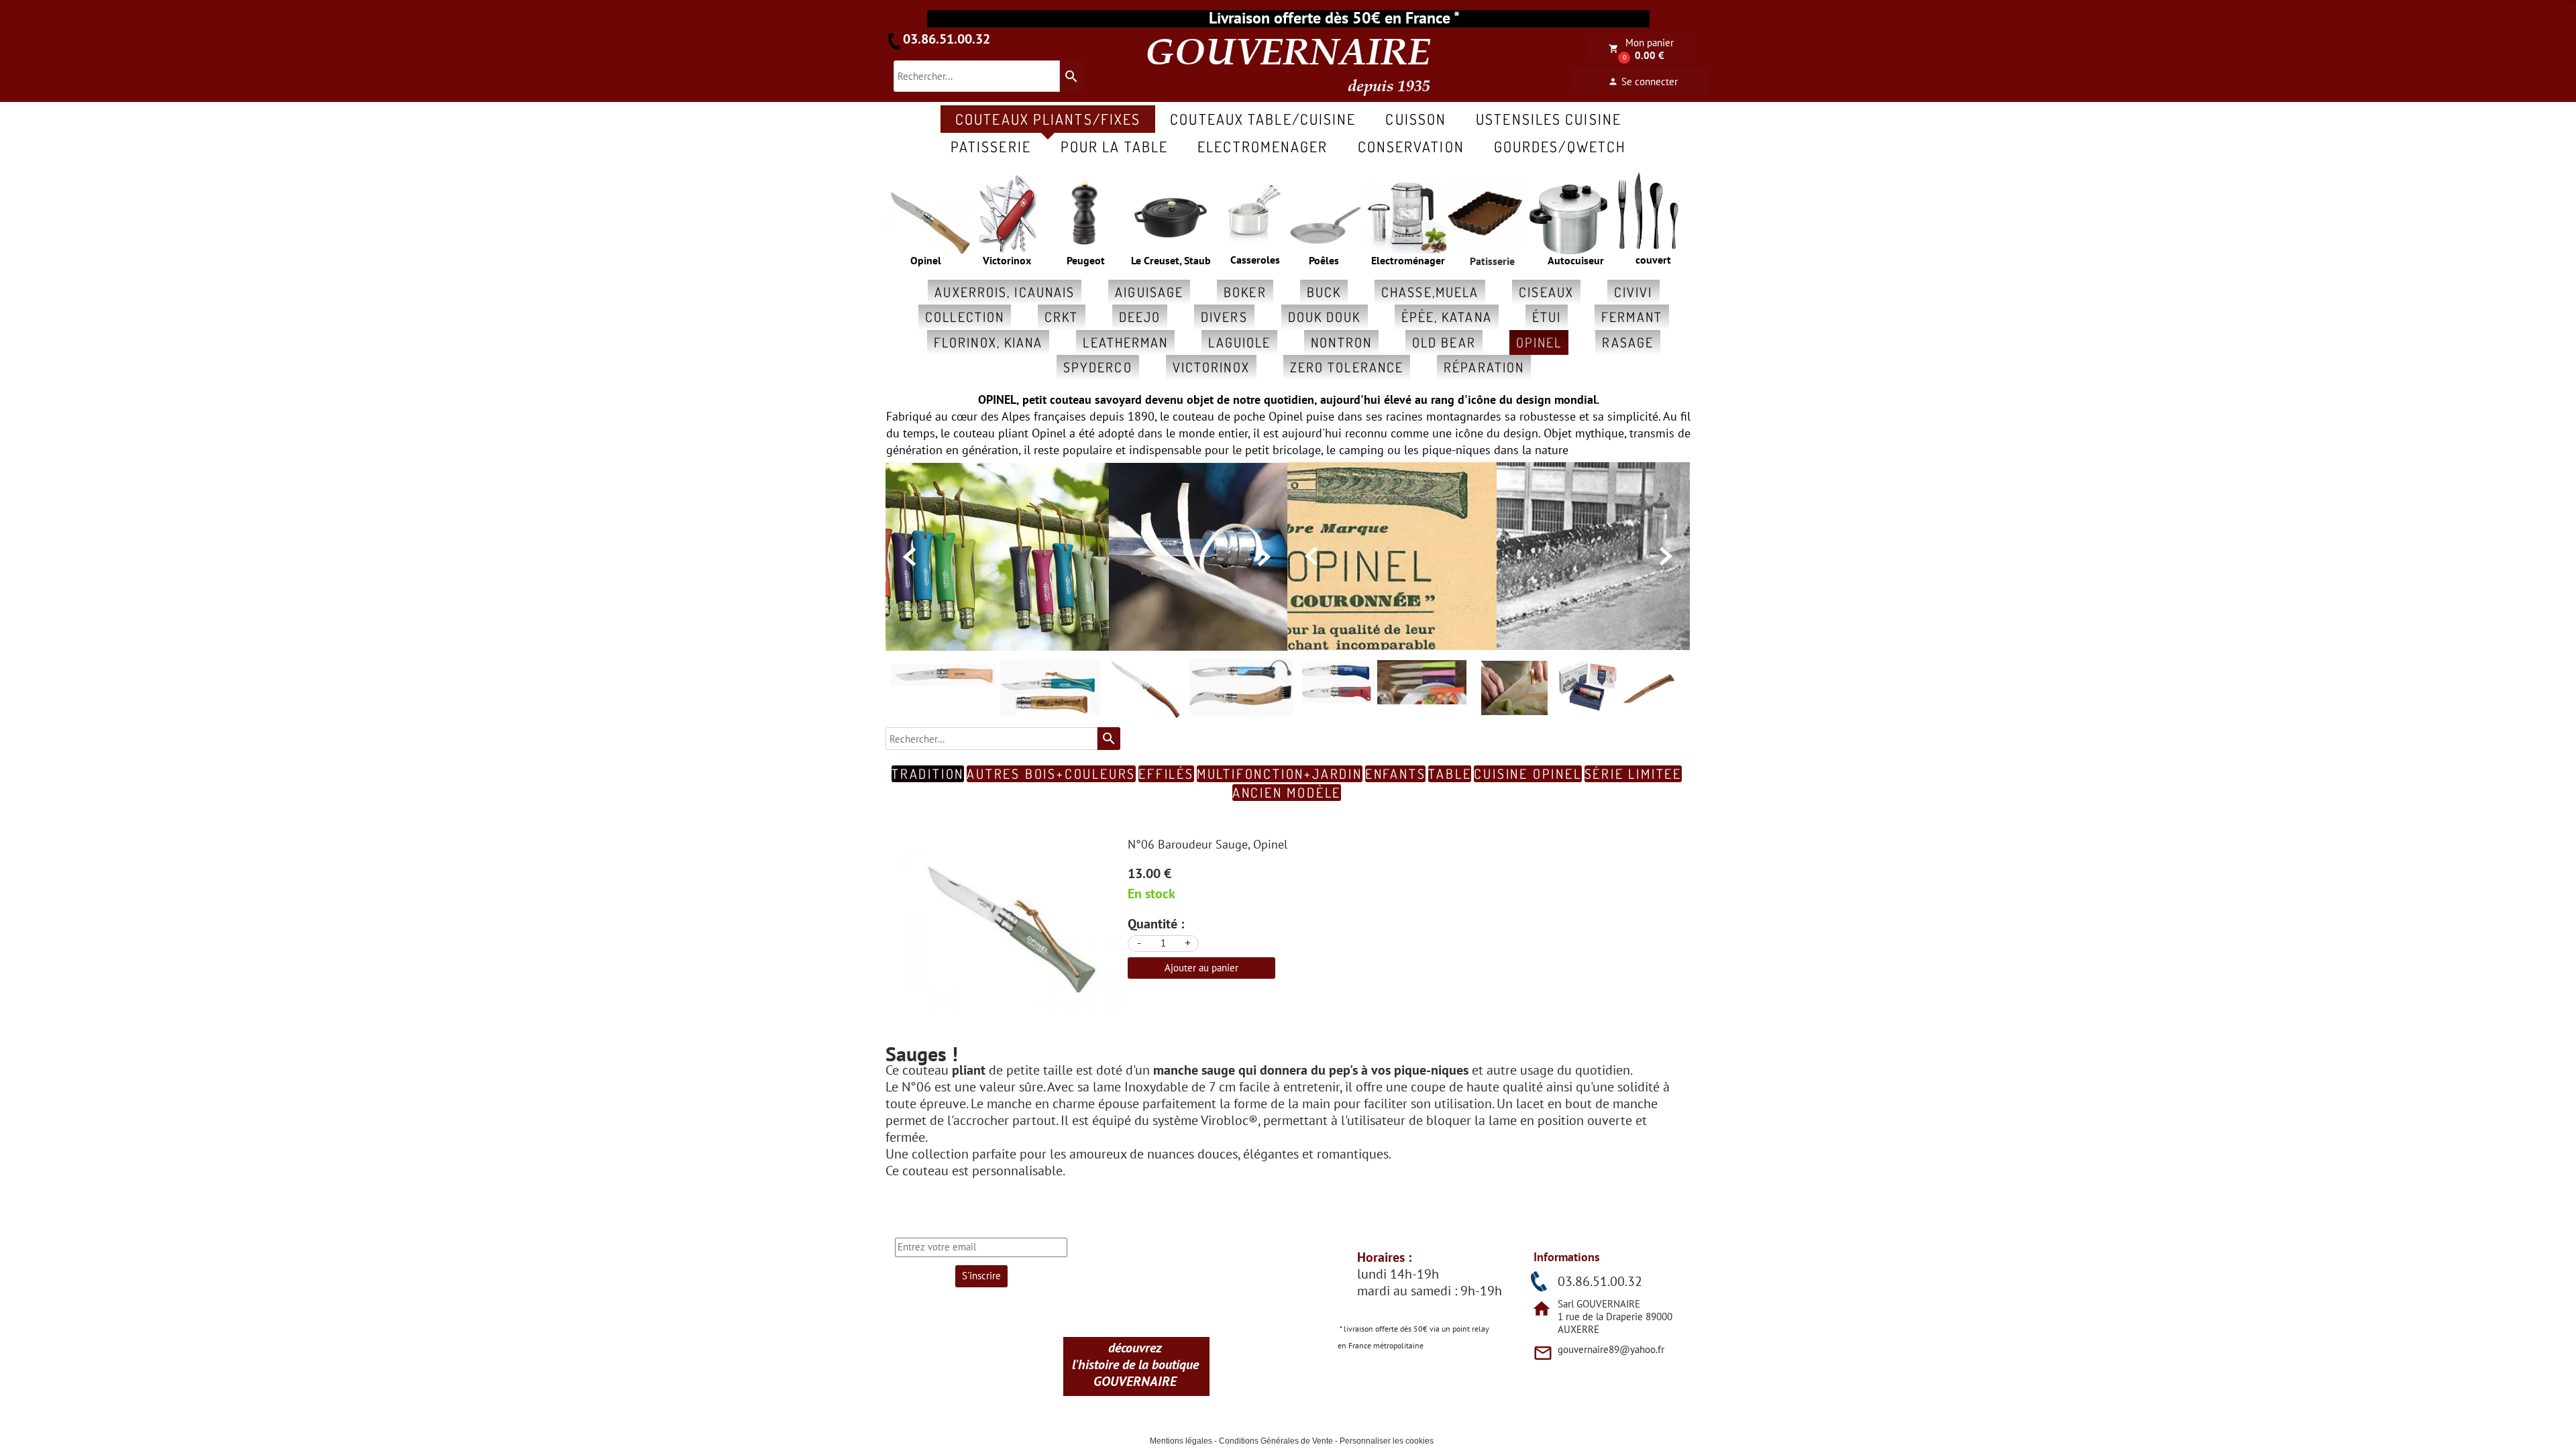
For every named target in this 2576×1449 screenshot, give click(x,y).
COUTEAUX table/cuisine (1263, 119)
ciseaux (1546, 292)
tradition (928, 774)
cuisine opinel (1527, 774)
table (1450, 774)
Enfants (1396, 774)
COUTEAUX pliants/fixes (1048, 119)
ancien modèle (1287, 793)
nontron (1341, 342)
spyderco (1098, 367)
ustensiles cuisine (1549, 119)
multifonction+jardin (1280, 774)
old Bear (1444, 342)
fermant (1632, 317)
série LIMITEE (1633, 774)
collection (965, 317)
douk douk (1325, 317)
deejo (1140, 317)
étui (1547, 317)
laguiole (1239, 342)
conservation (1411, 146)
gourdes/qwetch (1560, 146)
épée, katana (1447, 317)
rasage (1628, 342)
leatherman (1125, 342)
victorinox (1211, 367)
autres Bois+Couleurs (1051, 774)
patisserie (991, 146)
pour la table (1114, 146)
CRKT (1061, 317)
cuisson (1416, 119)
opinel (1539, 342)
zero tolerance (1347, 367)
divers (1224, 317)
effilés (1166, 774)
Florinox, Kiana (988, 342)
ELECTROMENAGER (1263, 146)
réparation (1484, 367)
